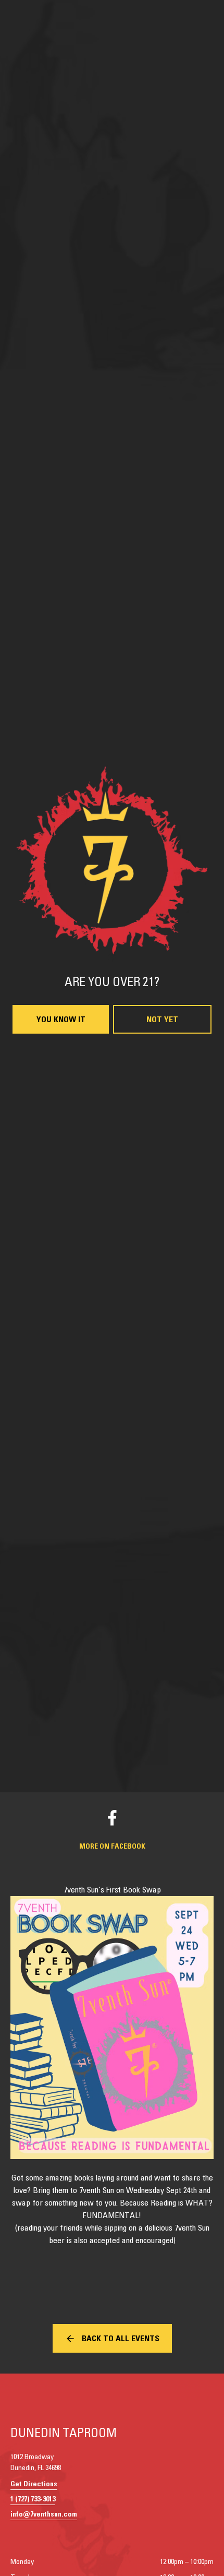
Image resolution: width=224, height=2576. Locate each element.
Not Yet (162, 1411)
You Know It (61, 1411)
